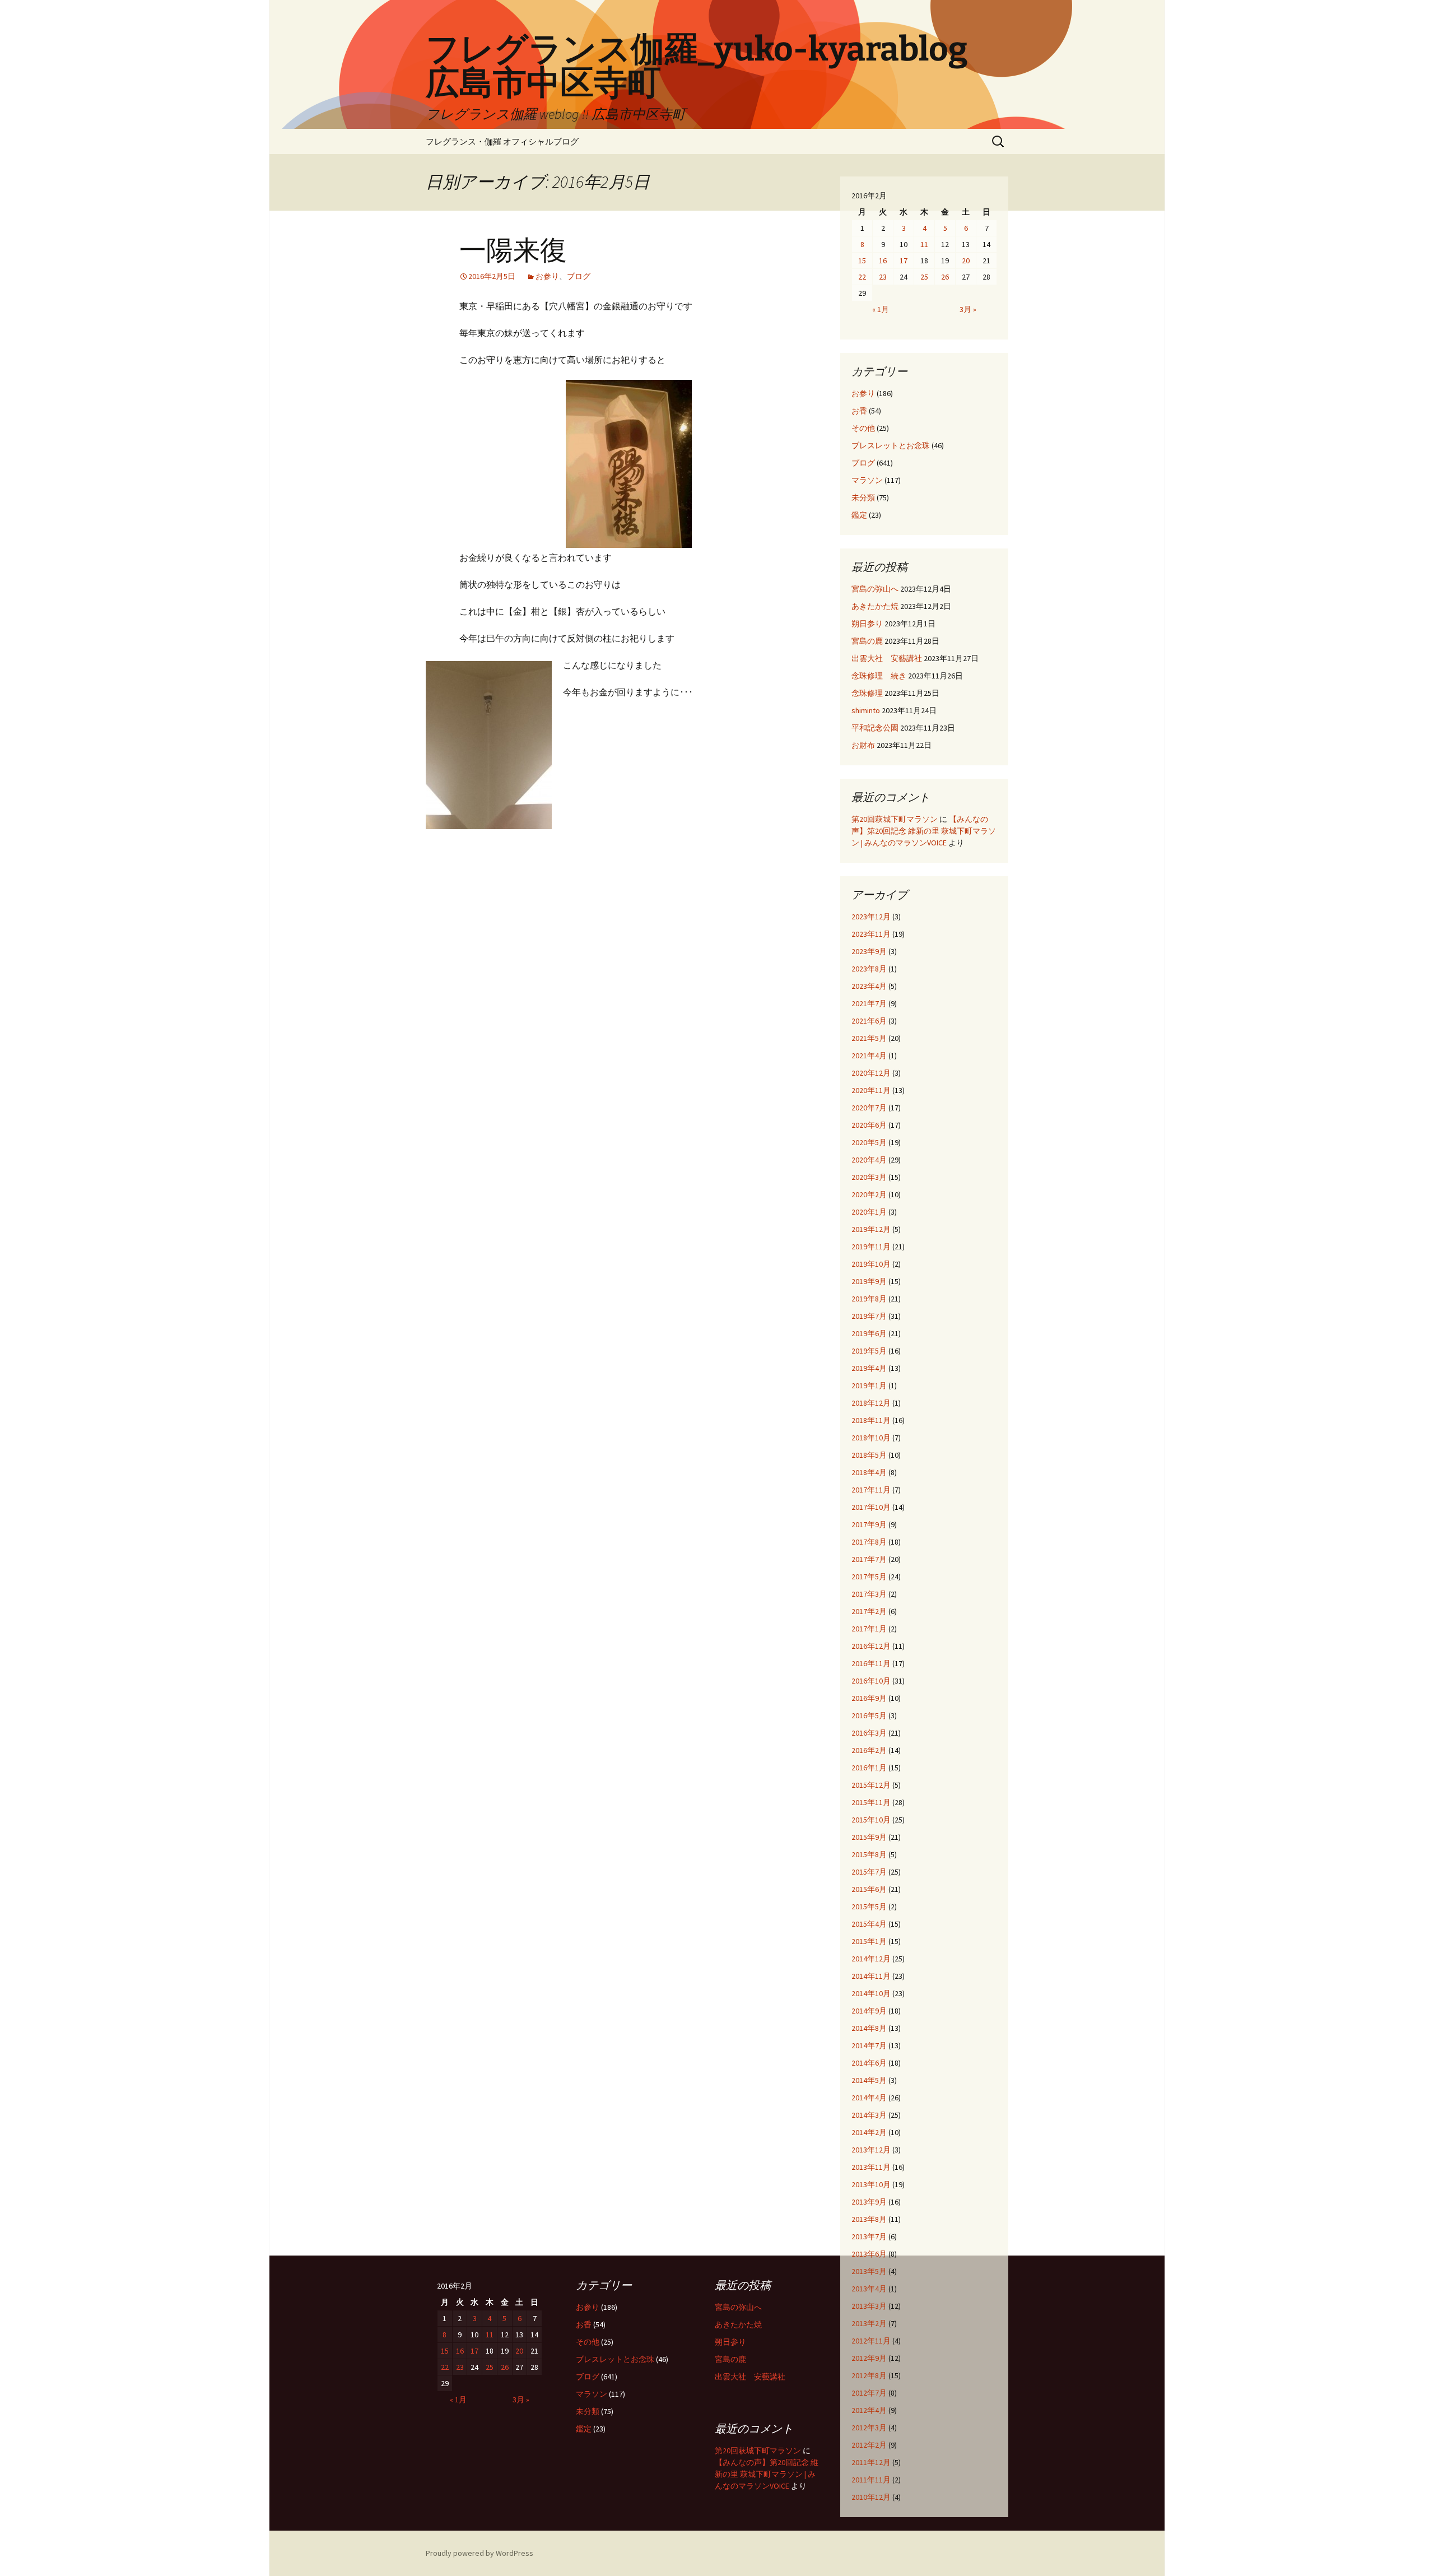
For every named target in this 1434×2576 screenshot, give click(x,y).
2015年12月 (871, 1785)
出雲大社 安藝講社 (887, 658)
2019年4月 (869, 1368)
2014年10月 (871, 1993)
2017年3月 (869, 1594)
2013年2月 (869, 2323)
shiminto (866, 710)
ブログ (579, 276)
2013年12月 (871, 2150)
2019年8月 (869, 1299)
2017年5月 (869, 1577)
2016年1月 (869, 1768)
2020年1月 (869, 1212)
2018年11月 (871, 1420)
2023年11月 (871, 934)
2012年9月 (869, 2358)
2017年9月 (869, 1524)
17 (904, 261)
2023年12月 (871, 917)
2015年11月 (871, 1802)
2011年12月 (871, 2462)
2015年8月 (869, 1854)
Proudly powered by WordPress (479, 2553)
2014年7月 (869, 2045)
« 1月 (881, 309)
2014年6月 (869, 2063)
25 (924, 277)
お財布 (863, 745)
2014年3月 (869, 2115)
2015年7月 (869, 1872)
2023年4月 (869, 986)
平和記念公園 (875, 728)
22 (862, 277)
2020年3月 (869, 1177)
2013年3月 (869, 2306)
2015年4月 (869, 1924)
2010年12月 (871, 2497)
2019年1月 (869, 1385)
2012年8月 (869, 2375)
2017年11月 (871, 1490)
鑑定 (859, 515)
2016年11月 (871, 1663)
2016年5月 (869, 1715)
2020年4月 (869, 1160)
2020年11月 (871, 1090)
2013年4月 (869, 2289)
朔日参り (867, 624)
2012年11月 (871, 2341)
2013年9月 (869, 2202)
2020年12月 (871, 1073)
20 (966, 261)
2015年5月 (869, 1907)
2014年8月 (869, 2028)
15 (862, 261)
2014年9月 (869, 2011)
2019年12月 (871, 1229)
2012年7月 (869, 2393)
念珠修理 (867, 693)
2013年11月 (871, 2167)
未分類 (863, 497)
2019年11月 (871, 1247)
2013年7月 (869, 2236)
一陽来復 (513, 250)
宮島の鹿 (867, 641)
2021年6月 (869, 1021)
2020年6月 (869, 1125)
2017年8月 (869, 1542)
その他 (863, 428)
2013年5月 (869, 2271)
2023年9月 (869, 951)
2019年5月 (869, 1351)
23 (883, 277)
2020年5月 (869, 1142)
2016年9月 (869, 1698)
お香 (859, 411)
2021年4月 (869, 1055)
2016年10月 (871, 1681)
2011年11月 (871, 2480)
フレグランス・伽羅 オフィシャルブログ (502, 141)
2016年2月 (869, 1750)
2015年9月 (869, 1837)
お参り (547, 276)
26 (945, 277)
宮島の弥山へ (875, 589)
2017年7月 (869, 1559)
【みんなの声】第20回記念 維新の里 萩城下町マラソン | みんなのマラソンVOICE (924, 831)
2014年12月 (871, 1959)
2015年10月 (871, 1820)
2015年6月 (869, 1889)
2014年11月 (871, 1976)
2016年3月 (869, 1733)
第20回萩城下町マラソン (895, 819)
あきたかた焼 (875, 606)
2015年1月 (869, 1941)
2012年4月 (869, 2410)
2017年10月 (871, 1507)
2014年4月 (869, 2098)
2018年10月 (871, 1438)
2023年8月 (869, 969)
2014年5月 (869, 2080)
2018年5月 (869, 1455)
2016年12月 (871, 1646)
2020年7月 (869, 1108)
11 (924, 244)
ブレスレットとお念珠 (891, 445)
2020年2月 (869, 1194)
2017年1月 (869, 1629)
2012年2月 (869, 2445)
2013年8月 (869, 2219)
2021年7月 (869, 1003)
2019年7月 (869, 1316)
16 (883, 261)
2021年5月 (869, 1038)
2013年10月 (871, 2184)
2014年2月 (869, 2132)
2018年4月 (869, 1472)
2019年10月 (871, 1264)
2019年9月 (869, 1281)
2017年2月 (869, 1611)
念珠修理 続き (879, 676)
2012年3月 (869, 2428)
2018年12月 (871, 1403)
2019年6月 (869, 1333)
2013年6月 (869, 2254)
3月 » (968, 309)
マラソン (867, 480)
